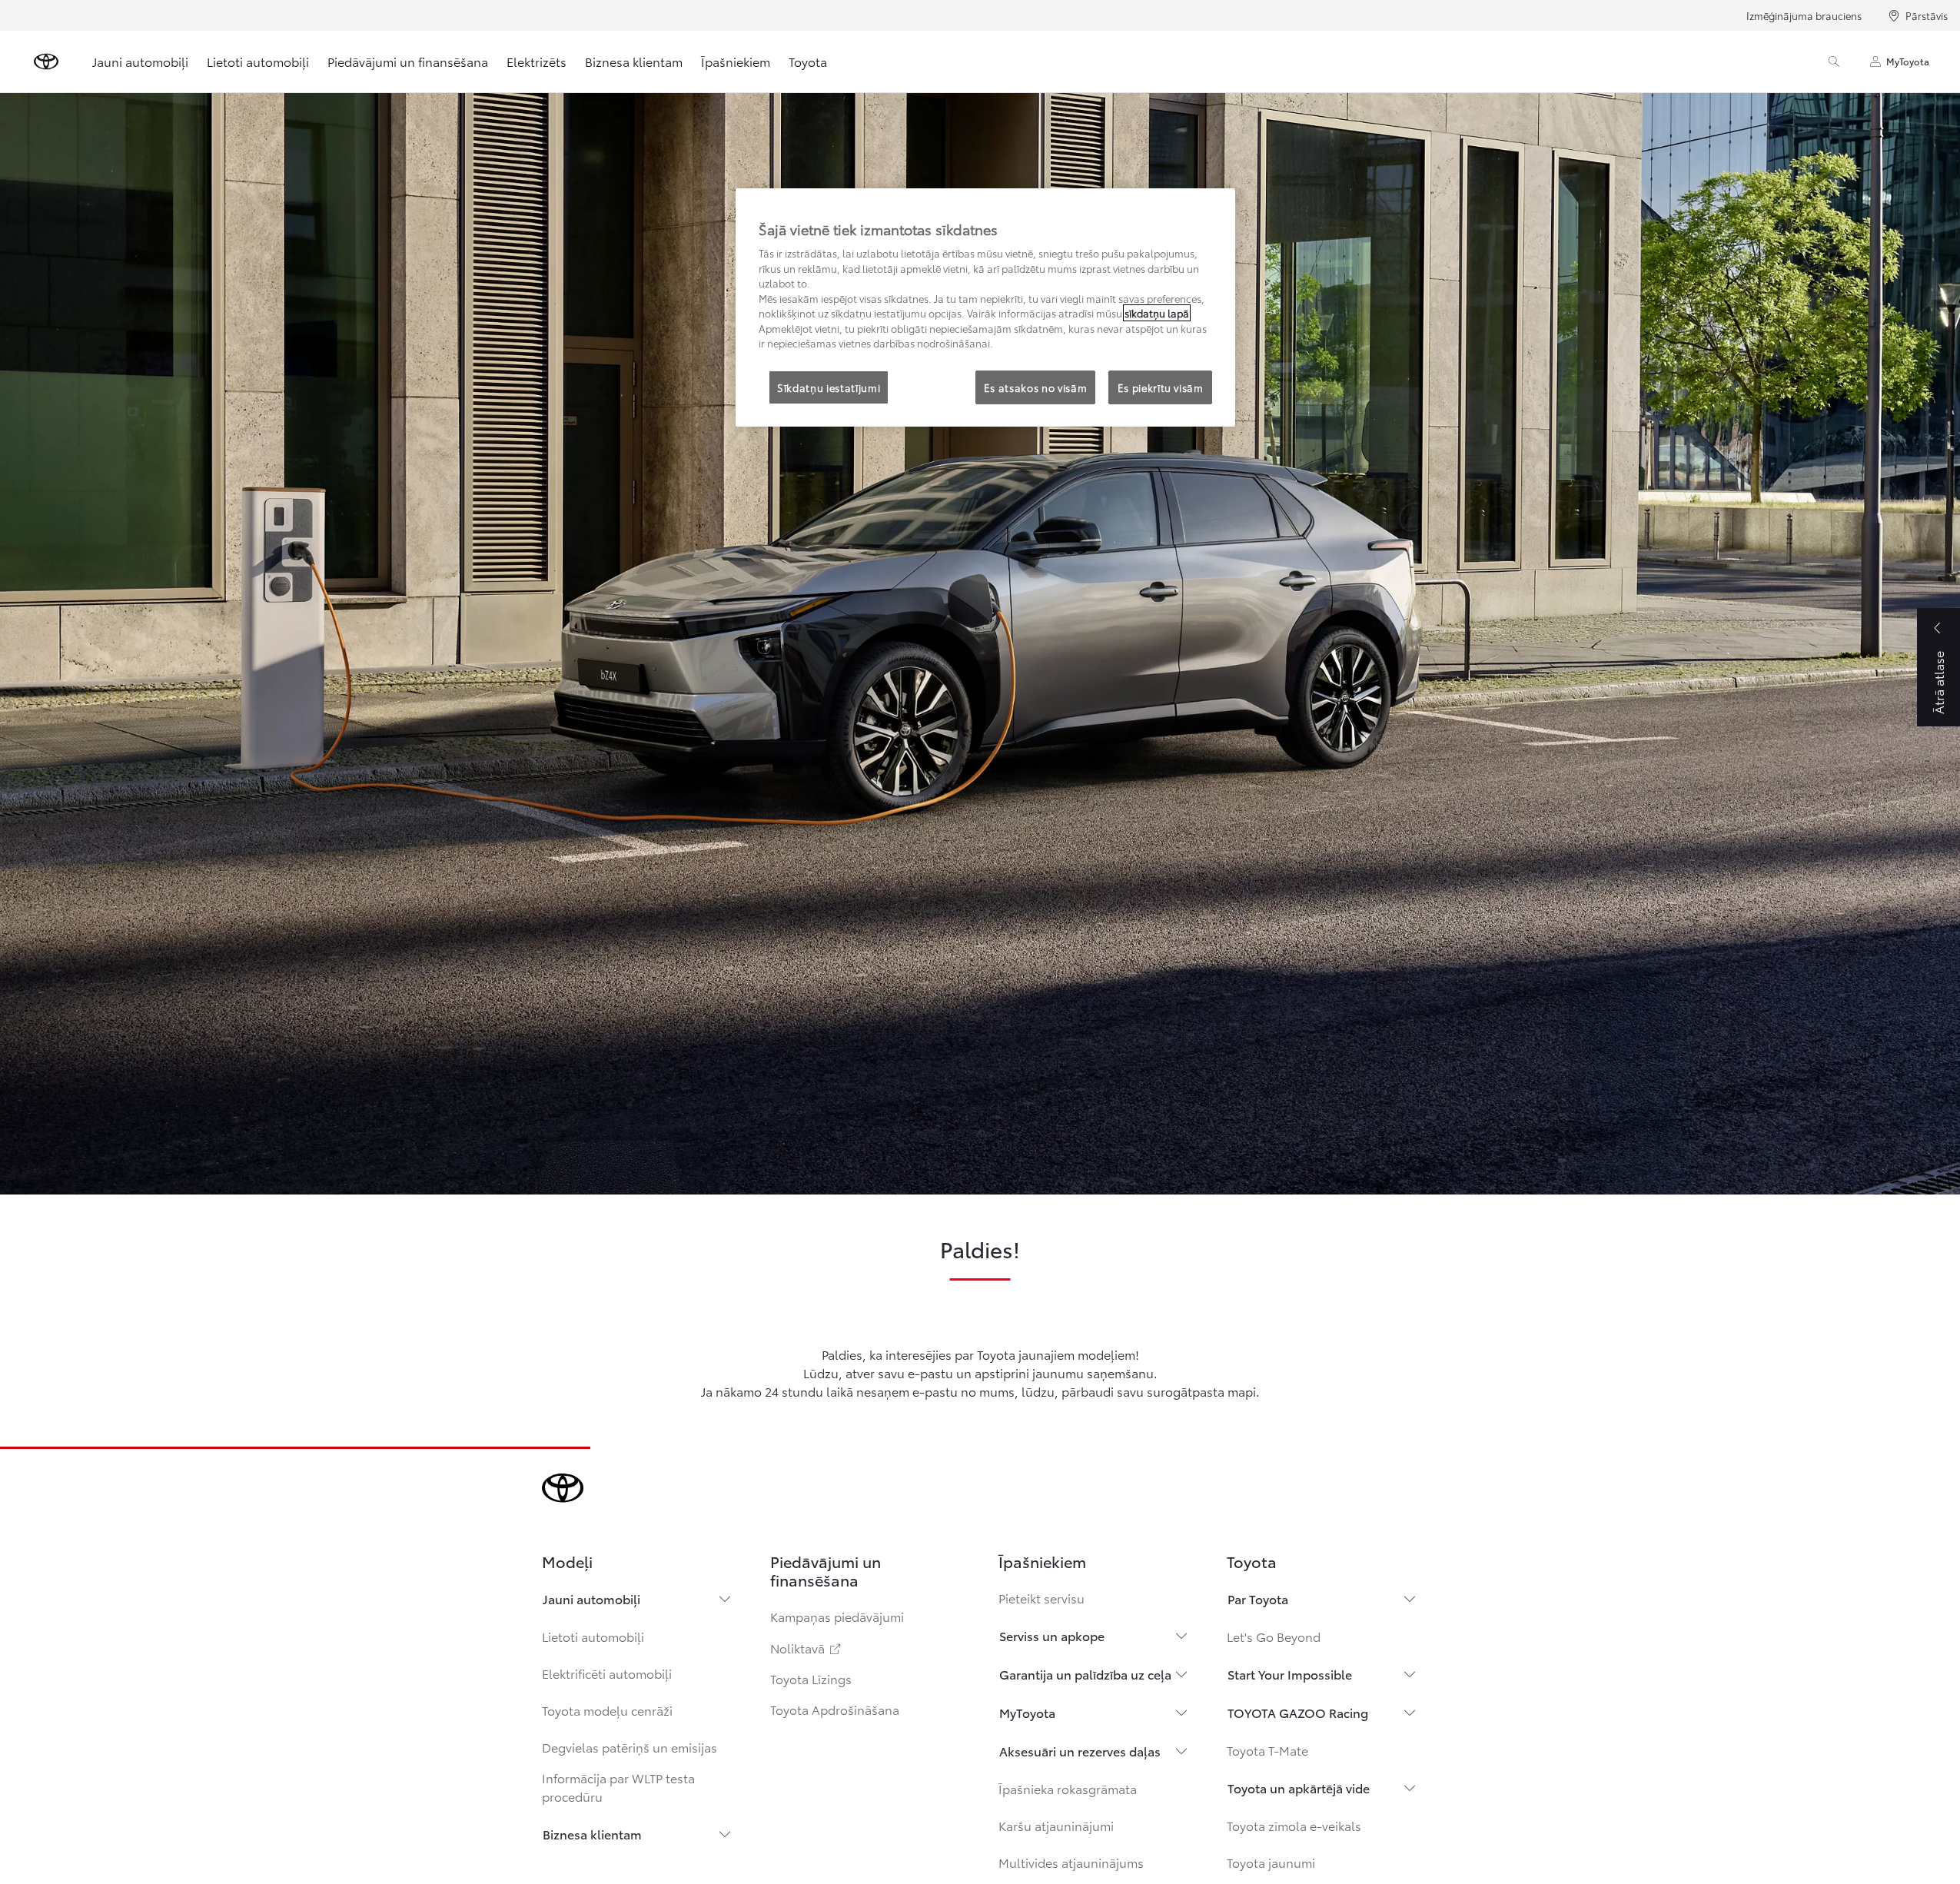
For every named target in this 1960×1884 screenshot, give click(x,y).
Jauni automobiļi (140, 61)
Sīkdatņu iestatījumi (829, 387)
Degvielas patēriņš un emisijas (630, 1747)
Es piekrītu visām (1161, 387)
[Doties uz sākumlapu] (46, 61)
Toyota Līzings (811, 1678)
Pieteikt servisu (1041, 1598)
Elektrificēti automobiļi (607, 1673)
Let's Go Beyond (1274, 1636)
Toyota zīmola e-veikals (1294, 1825)
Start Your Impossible (1290, 1674)
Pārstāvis (1927, 15)
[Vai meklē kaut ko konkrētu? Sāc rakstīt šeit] (1834, 61)
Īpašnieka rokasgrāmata (1068, 1788)
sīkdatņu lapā (1157, 313)
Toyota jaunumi (1271, 1862)
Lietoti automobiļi (258, 61)
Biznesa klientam (634, 61)
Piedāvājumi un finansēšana (408, 61)
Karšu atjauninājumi (1056, 1825)
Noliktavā (807, 1648)
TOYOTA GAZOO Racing (1298, 1712)
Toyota (808, 61)
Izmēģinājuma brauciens (1804, 15)
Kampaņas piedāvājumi (837, 1616)
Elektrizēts (537, 61)
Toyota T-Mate (1267, 1750)
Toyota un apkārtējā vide (1299, 1788)
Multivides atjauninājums (1071, 1862)
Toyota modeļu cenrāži (607, 1710)
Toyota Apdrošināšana (835, 1709)
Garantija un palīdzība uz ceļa (1085, 1674)
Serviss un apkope (1052, 1635)
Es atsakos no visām (1035, 387)
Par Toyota (1258, 1598)
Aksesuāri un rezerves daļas (1080, 1751)
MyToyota (1908, 61)
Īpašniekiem (736, 61)
